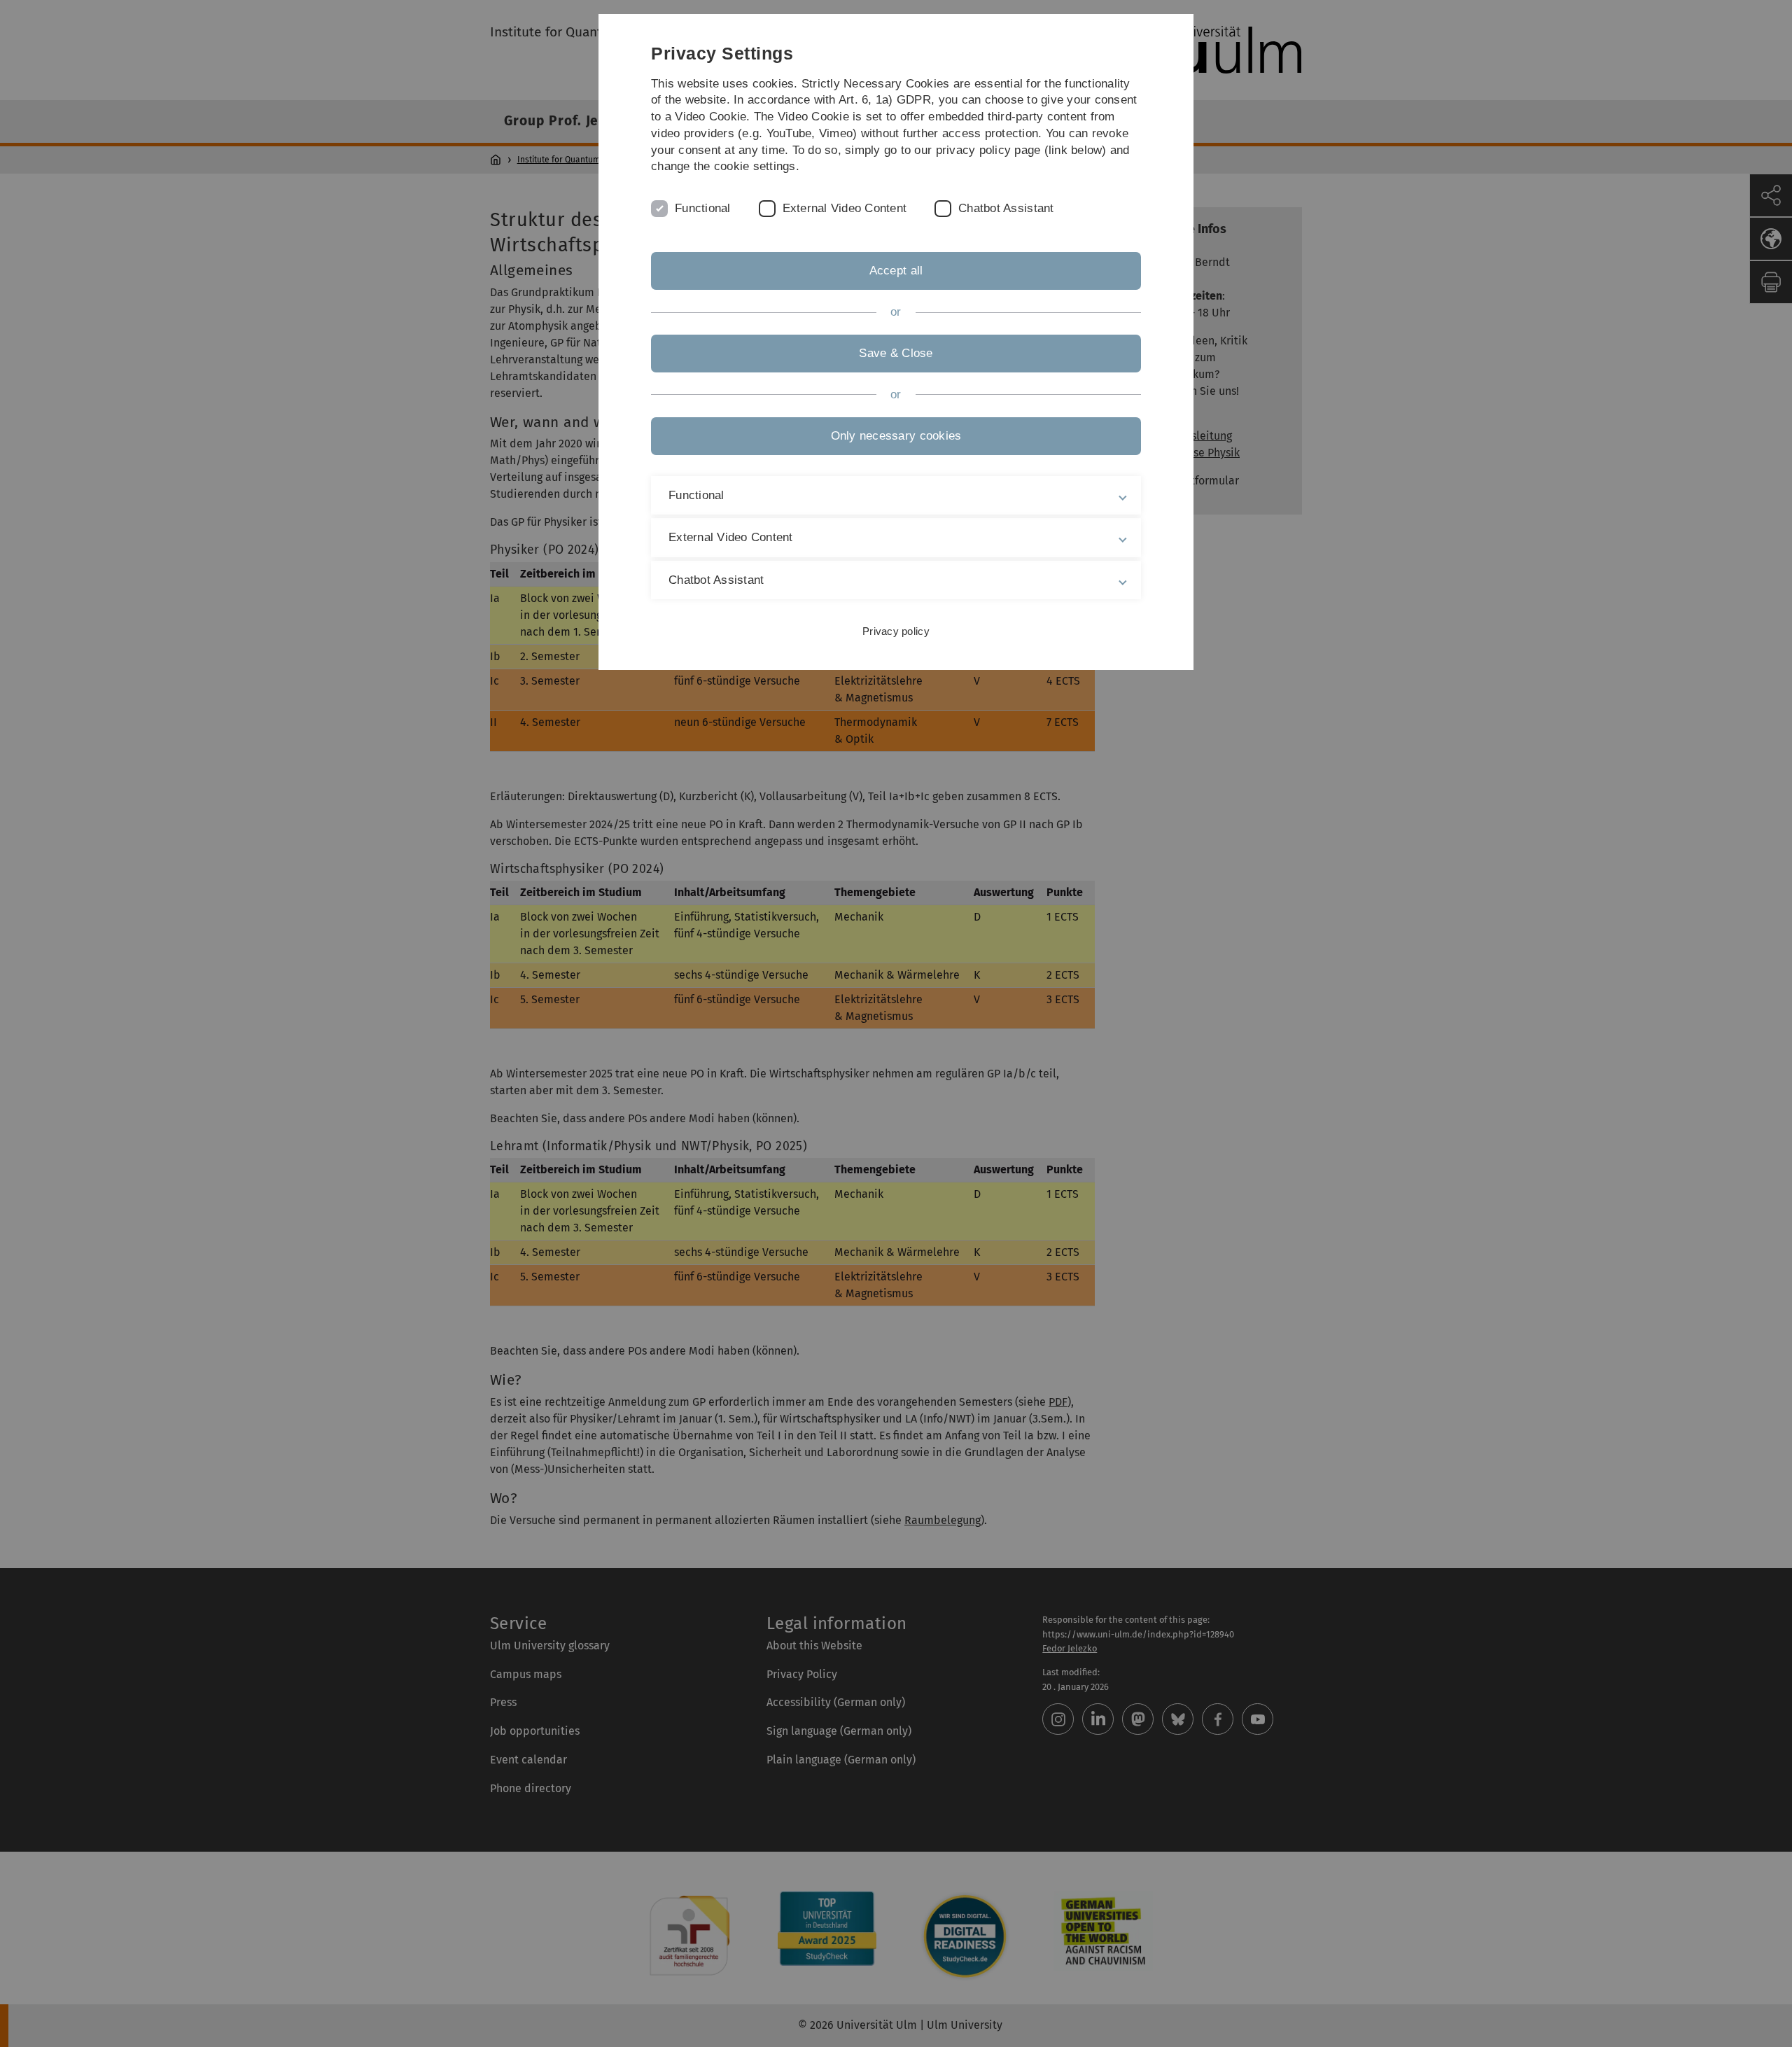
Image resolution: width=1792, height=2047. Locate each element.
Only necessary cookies (896, 436)
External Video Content (845, 208)
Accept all (896, 271)
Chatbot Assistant (1006, 208)
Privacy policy (896, 631)
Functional (703, 208)
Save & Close (896, 353)
